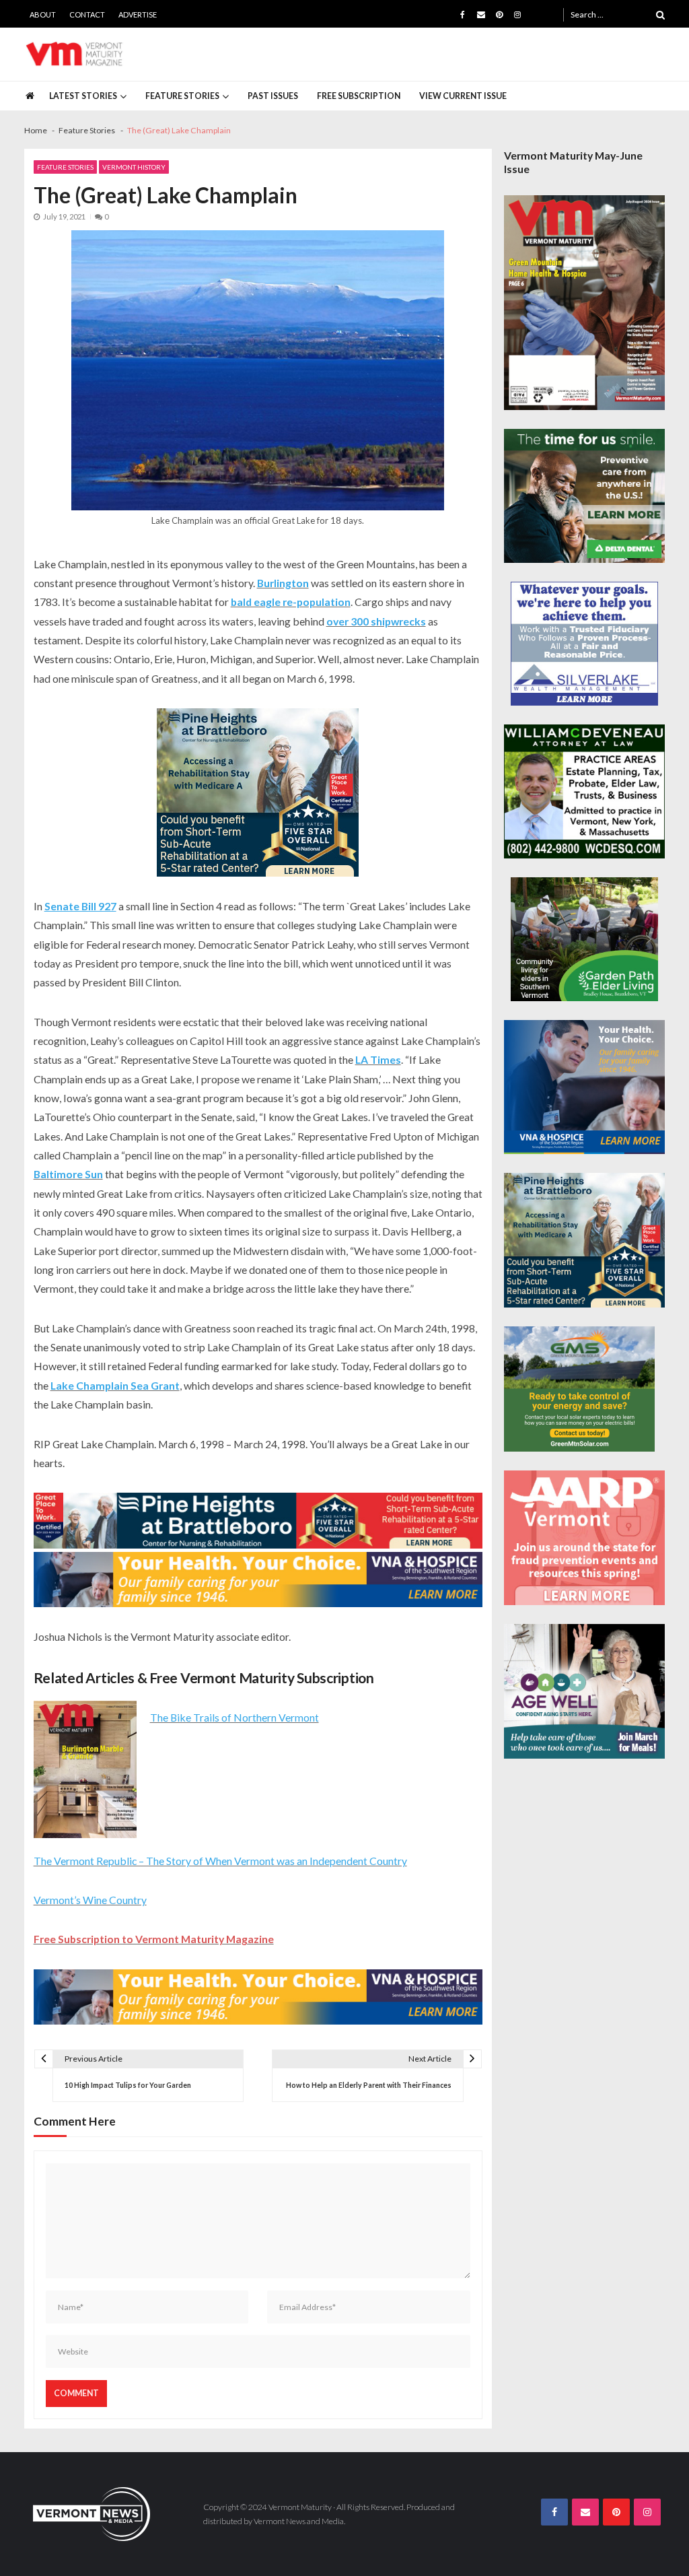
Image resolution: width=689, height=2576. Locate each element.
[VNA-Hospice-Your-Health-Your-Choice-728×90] (258, 1580)
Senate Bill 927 (80, 906)
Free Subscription (359, 96)
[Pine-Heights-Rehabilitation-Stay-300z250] (258, 792)
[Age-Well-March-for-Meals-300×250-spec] (585, 1691)
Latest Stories (83, 96)
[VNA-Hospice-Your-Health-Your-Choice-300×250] (585, 1087)
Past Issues (273, 96)
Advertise (138, 14)
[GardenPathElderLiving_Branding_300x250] (585, 939)
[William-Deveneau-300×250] (585, 792)
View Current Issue (463, 96)
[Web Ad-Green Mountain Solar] (579, 1389)
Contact (87, 14)
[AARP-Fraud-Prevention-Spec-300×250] (585, 1538)
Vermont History (134, 167)
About (43, 14)
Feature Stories (182, 96)
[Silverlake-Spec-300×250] (585, 643)
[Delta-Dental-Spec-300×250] (585, 496)
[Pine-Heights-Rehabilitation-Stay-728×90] (258, 1521)
